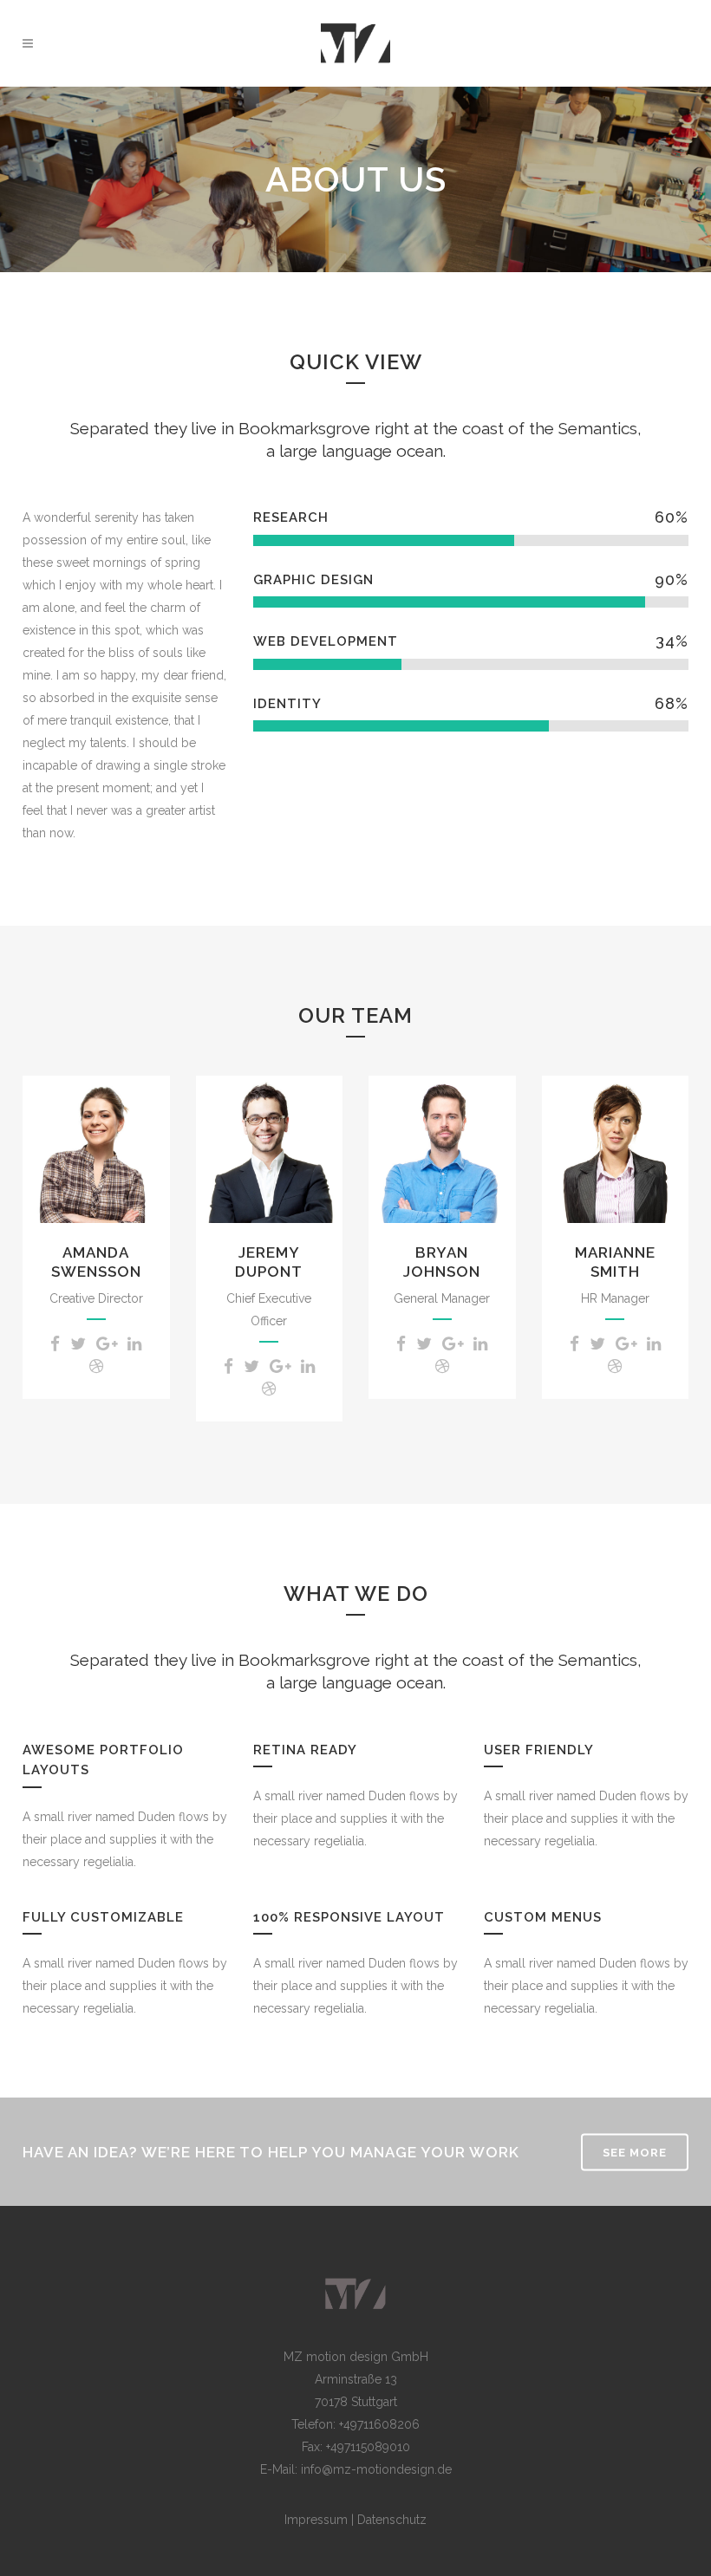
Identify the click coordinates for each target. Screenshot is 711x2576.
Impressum (318, 2520)
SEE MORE (635, 2153)
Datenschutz (392, 2520)
